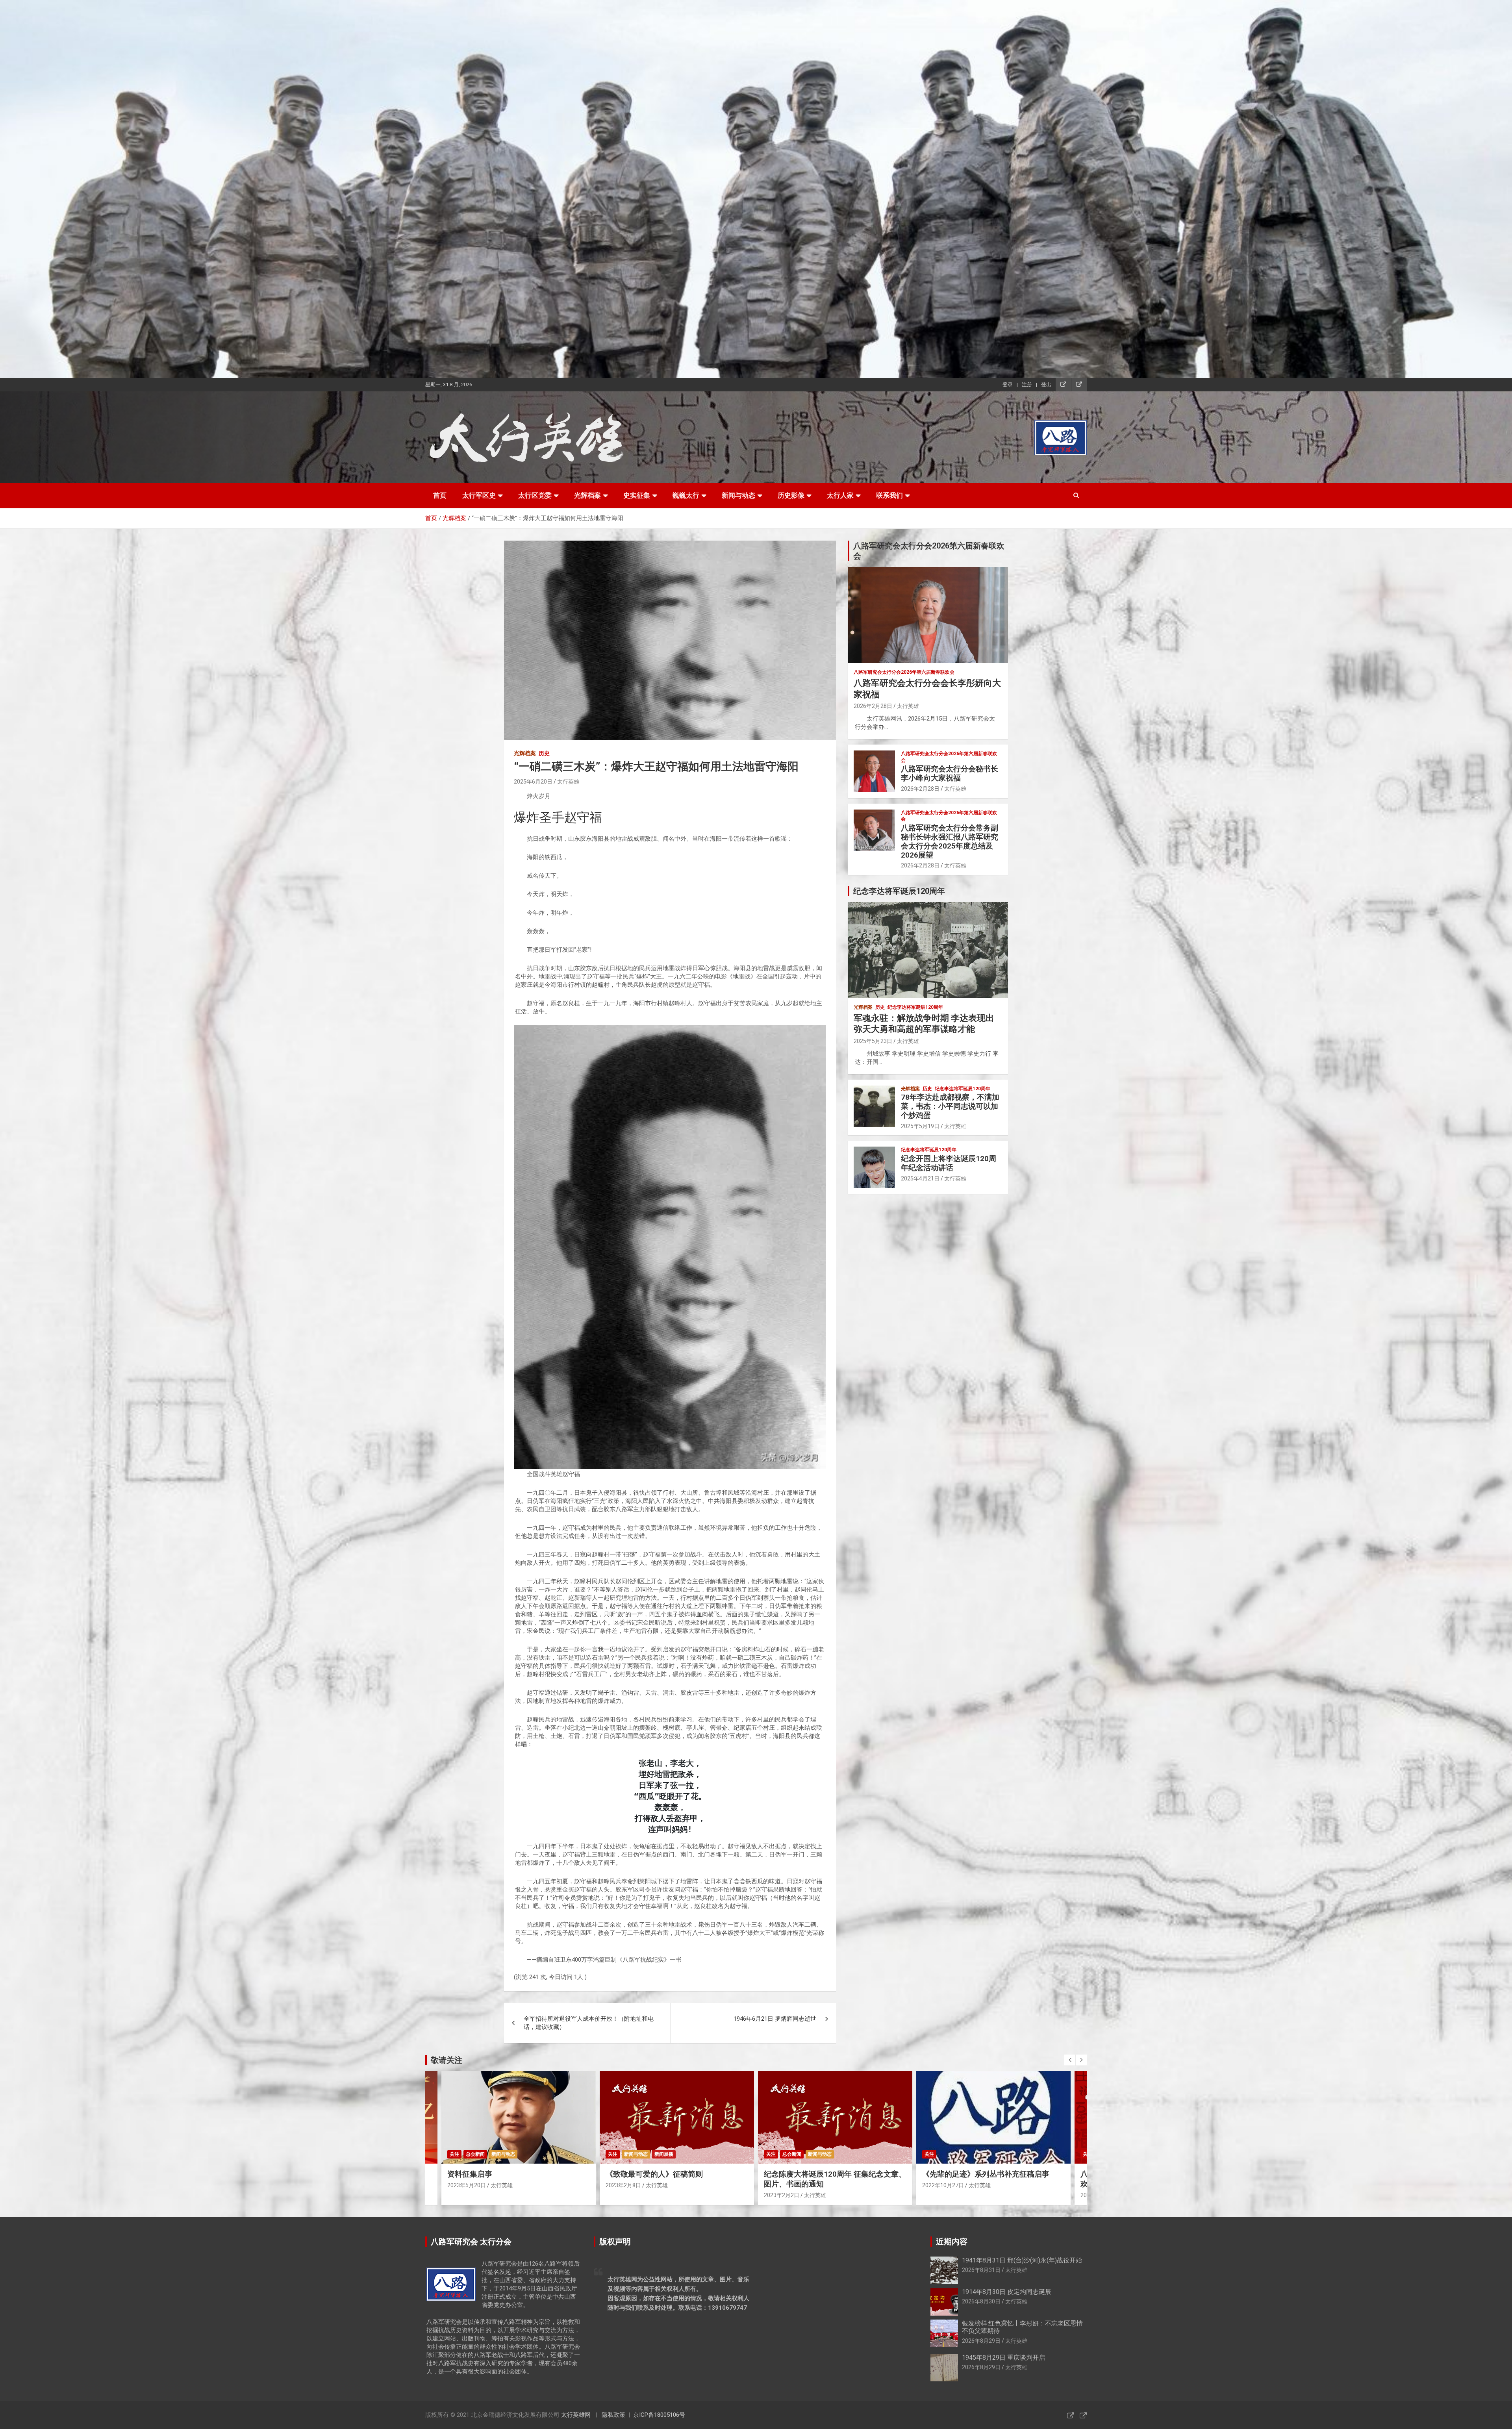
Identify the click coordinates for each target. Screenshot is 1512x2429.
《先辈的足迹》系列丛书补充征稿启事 (669, 2174)
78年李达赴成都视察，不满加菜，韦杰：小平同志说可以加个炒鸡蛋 (950, 1106)
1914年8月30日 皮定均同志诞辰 (1007, 2292)
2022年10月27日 (626, 2185)
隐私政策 (613, 2415)
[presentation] (1070, 2060)
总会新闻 (475, 2154)
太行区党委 (535, 495)
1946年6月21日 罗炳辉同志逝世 (775, 2019)
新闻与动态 (738, 495)
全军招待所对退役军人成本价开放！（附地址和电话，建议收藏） (589, 2023)
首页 (440, 495)
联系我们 (889, 495)
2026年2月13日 (783, 2195)
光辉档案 (587, 495)
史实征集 (637, 495)
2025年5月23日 (873, 1041)
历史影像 (791, 495)
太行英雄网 (576, 2415)
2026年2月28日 (873, 706)
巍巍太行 (686, 495)
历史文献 (999, 2154)
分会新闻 (792, 2154)
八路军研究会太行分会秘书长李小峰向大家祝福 (950, 773)
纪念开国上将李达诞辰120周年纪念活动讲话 (949, 1163)
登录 (1008, 384)
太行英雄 (568, 782)
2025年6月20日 (533, 782)
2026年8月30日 (981, 2301)
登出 (1046, 384)
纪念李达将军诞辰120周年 (915, 1007)
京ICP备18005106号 (659, 2415)
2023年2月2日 (465, 2195)
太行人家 (840, 495)
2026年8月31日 (981, 2270)
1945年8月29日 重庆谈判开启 (1003, 2358)
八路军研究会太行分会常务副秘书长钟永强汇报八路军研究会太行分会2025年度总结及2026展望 (950, 841)
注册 (1027, 384)
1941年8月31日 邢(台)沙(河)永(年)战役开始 (1022, 2260)
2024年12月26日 (943, 2185)
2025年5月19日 (920, 1126)
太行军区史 (479, 495)
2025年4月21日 (920, 1178)
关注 (454, 2154)
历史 (544, 753)
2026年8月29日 (981, 2341)
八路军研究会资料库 (946, 2154)
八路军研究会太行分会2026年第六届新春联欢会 (904, 672)
